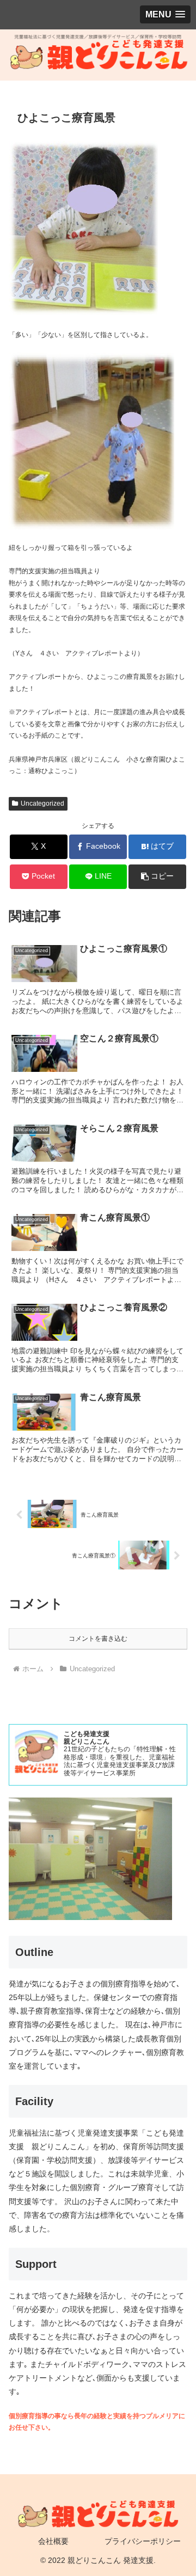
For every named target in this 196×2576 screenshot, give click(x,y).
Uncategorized (42, 804)
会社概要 (53, 2541)
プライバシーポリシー (143, 2541)
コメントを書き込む (98, 1639)
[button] (158, 877)
